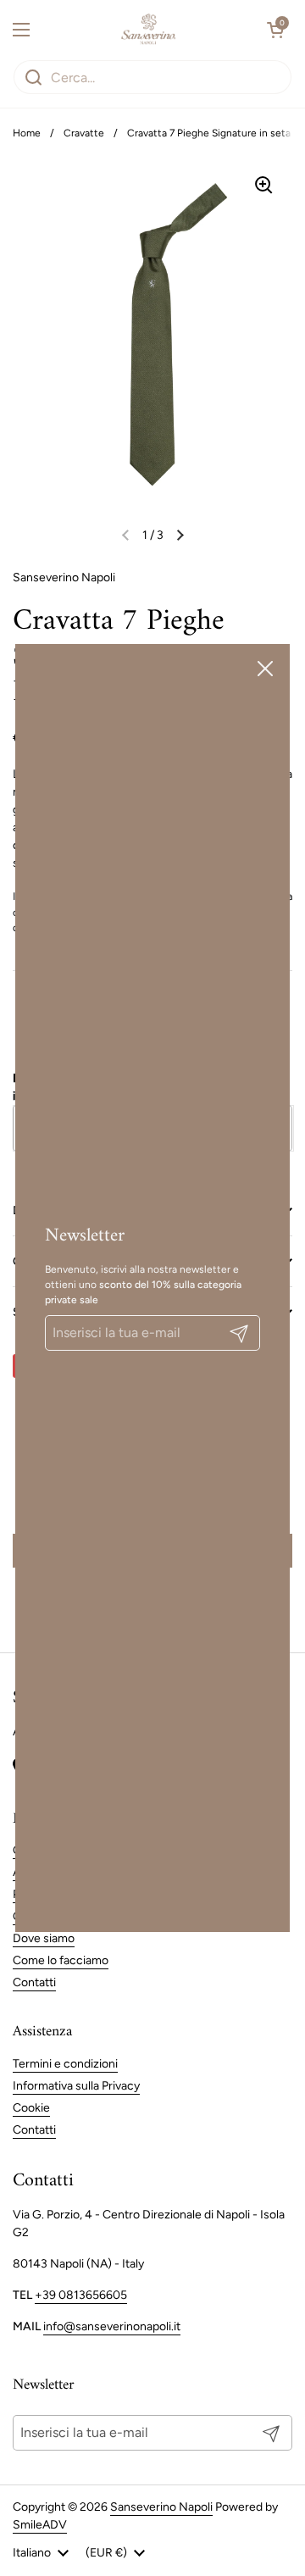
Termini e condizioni (65, 2064)
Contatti (34, 1982)
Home (27, 133)
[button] (275, 30)
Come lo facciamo (61, 1960)
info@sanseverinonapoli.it (112, 2326)
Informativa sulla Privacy (76, 2086)
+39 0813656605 (81, 2295)
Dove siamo (44, 1938)
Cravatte (84, 133)
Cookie (31, 2108)
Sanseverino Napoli (161, 2507)
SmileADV (40, 2525)
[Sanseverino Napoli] (149, 30)
